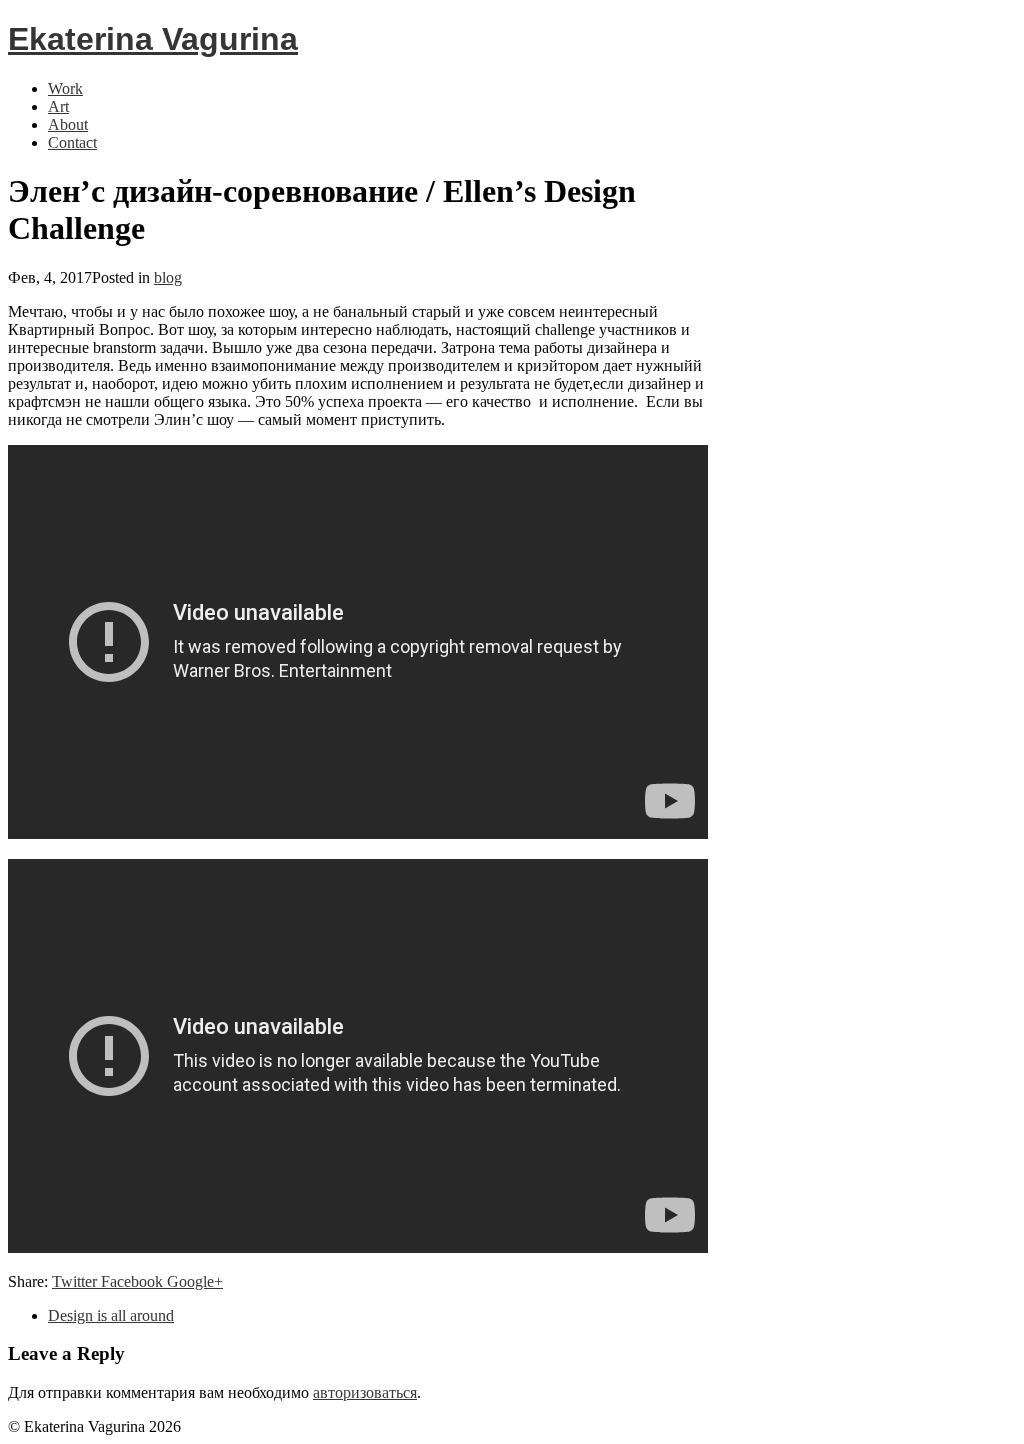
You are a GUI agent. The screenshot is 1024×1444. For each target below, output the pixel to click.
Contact (72, 142)
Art (58, 106)
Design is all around (111, 1315)
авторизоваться (365, 1392)
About (68, 124)
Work (65, 88)
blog (168, 277)
